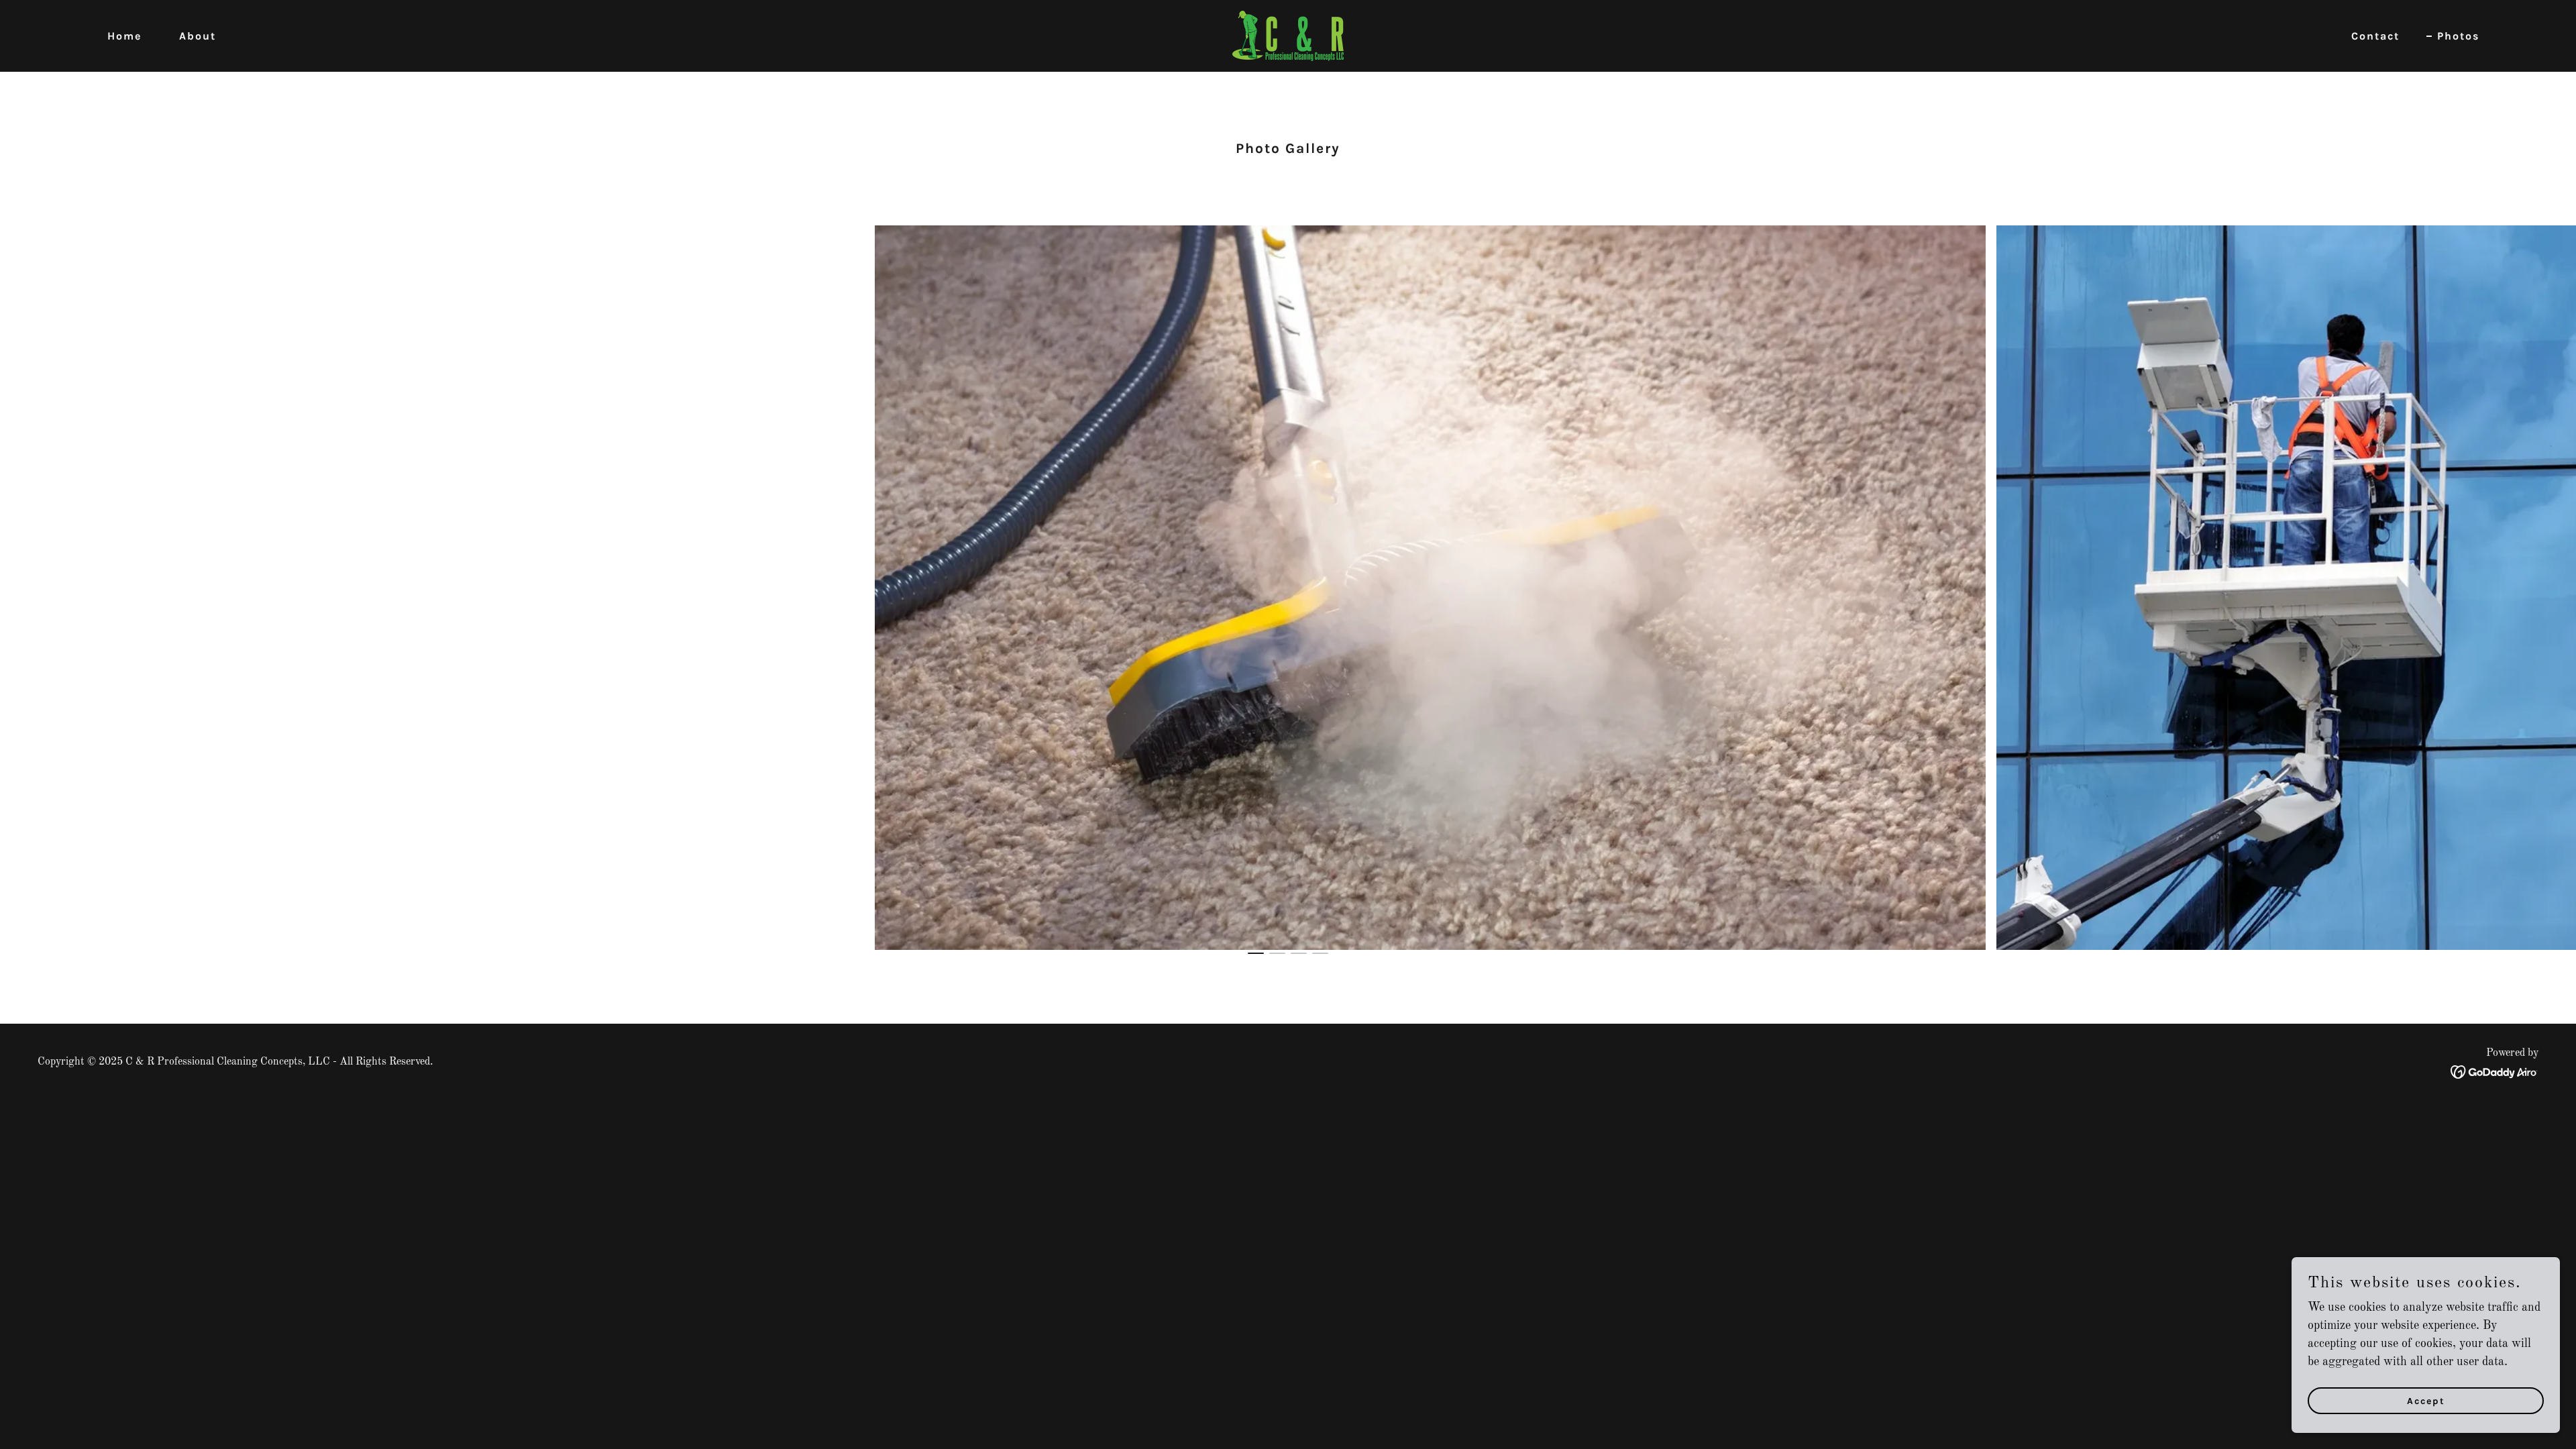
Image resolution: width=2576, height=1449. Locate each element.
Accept (2426, 1401)
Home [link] (124, 36)
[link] (1288, 36)
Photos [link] (2458, 36)
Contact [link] (2375, 36)
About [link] (198, 36)
